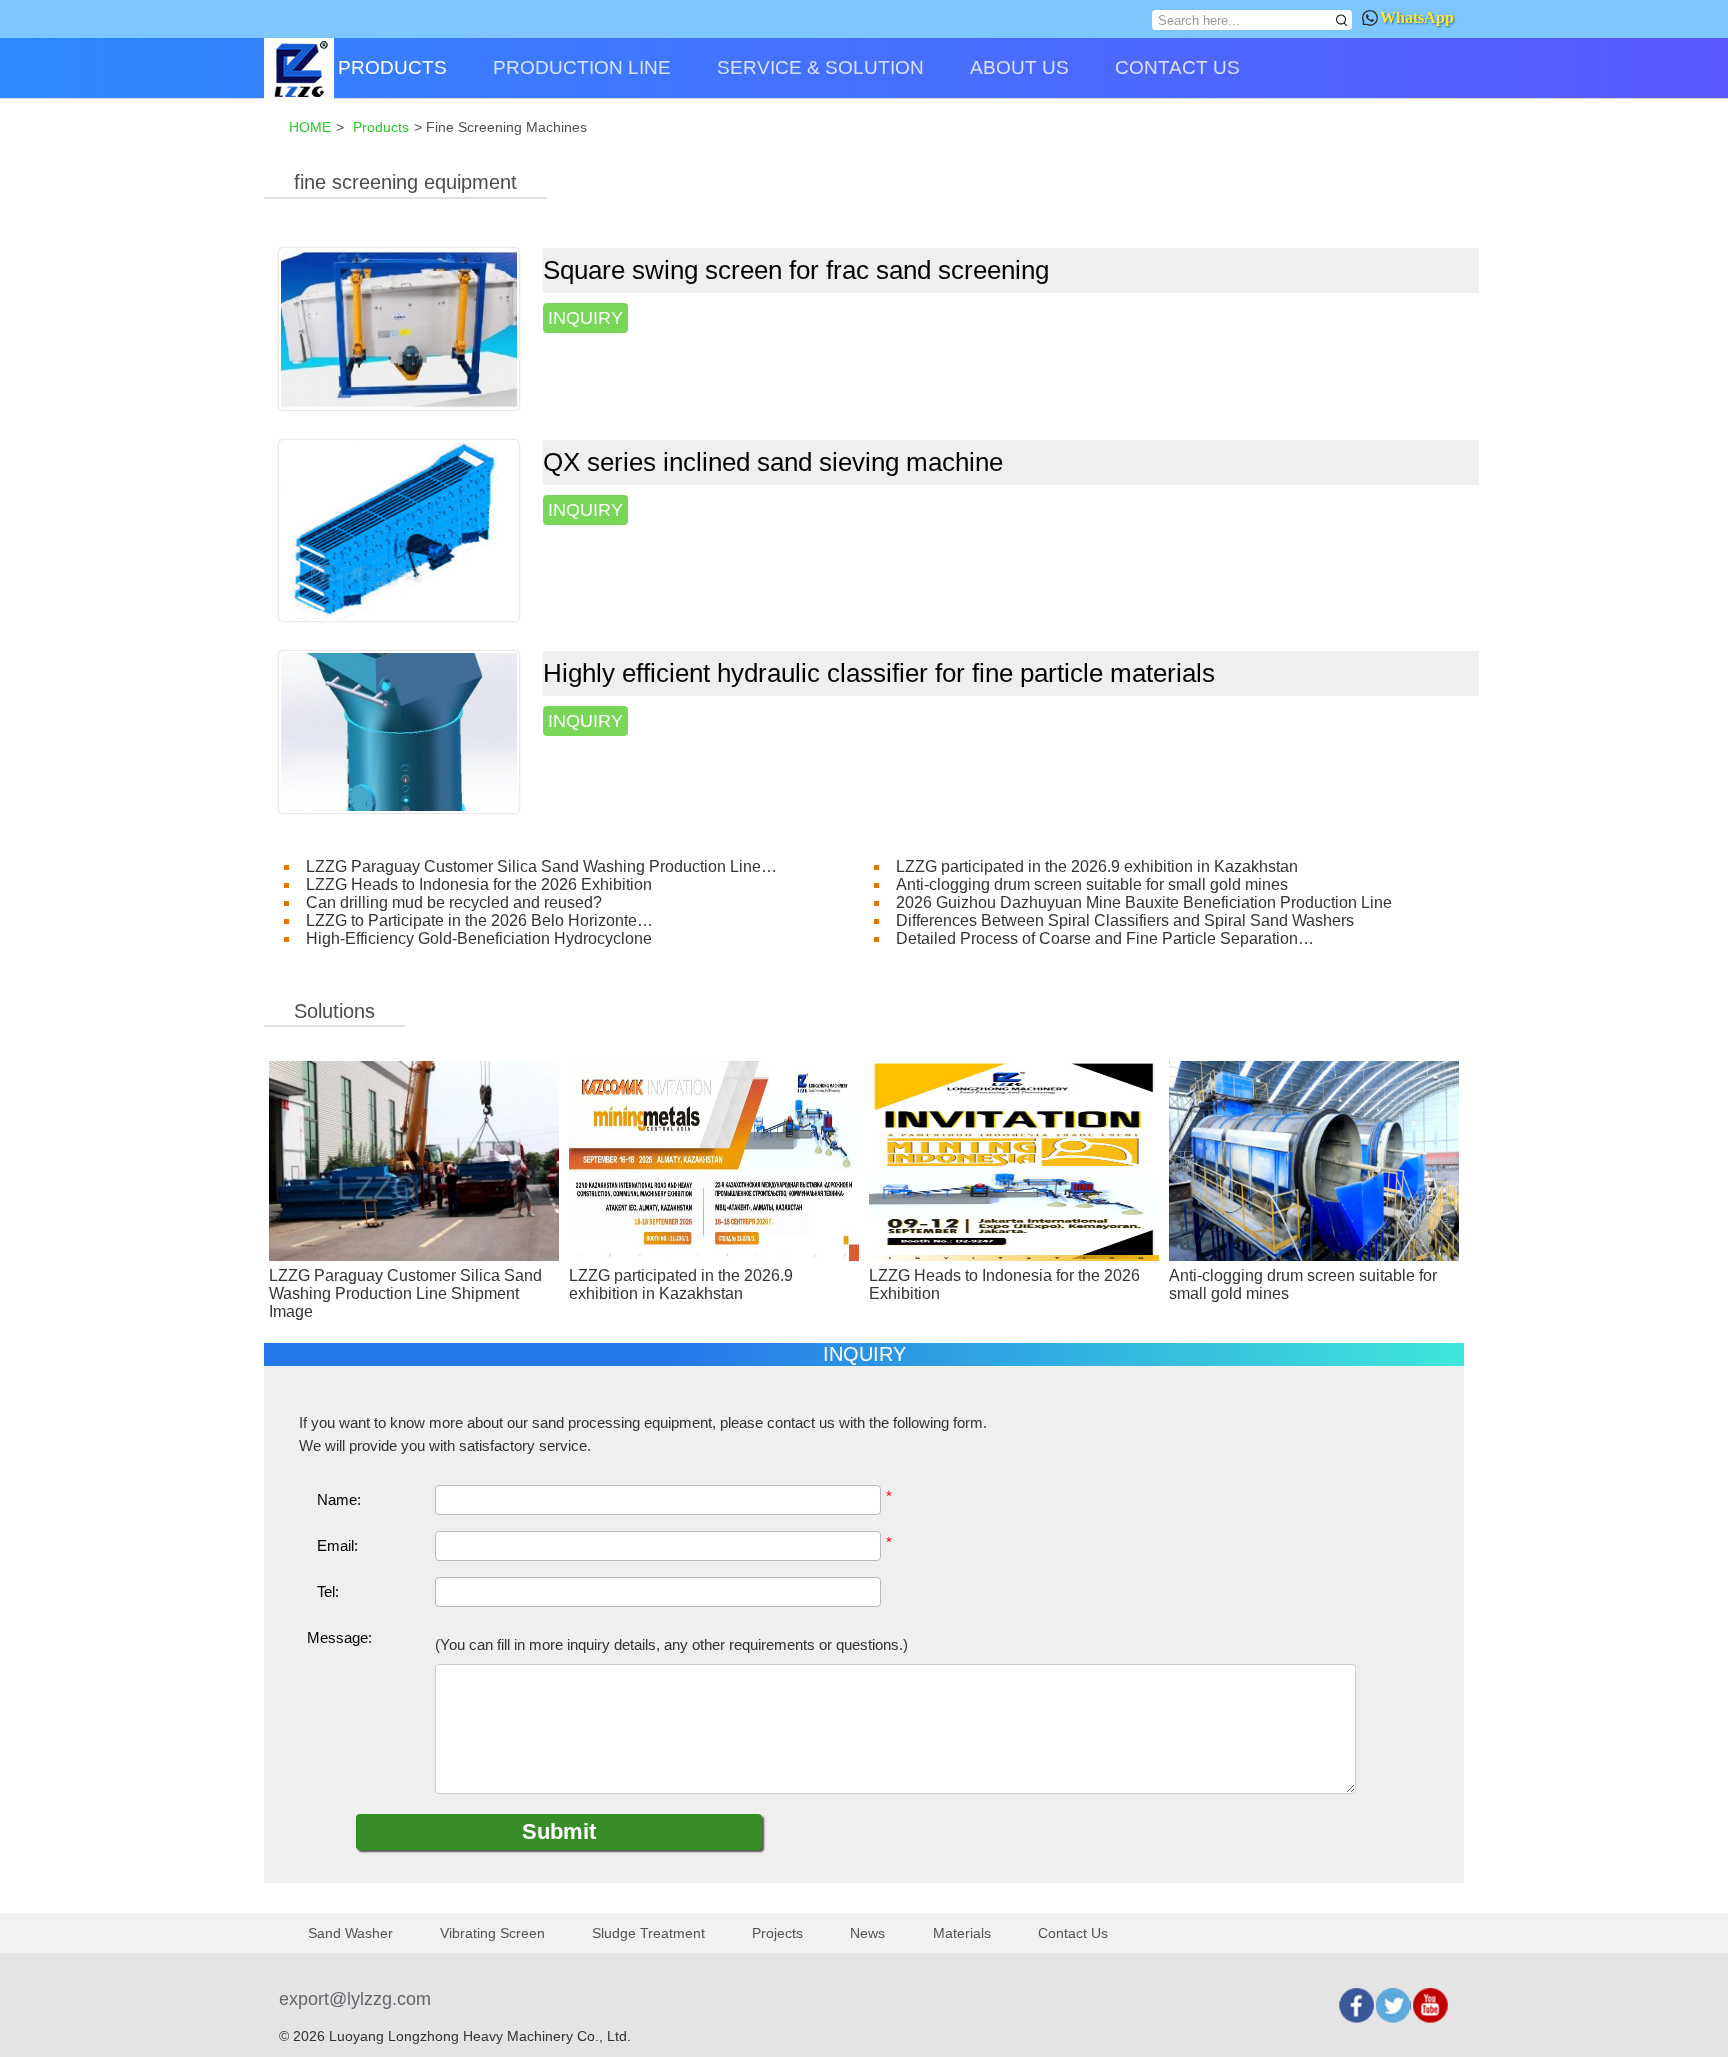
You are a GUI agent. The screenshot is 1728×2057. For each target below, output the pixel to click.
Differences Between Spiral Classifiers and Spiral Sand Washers (1125, 920)
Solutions (334, 1011)
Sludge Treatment (648, 1933)
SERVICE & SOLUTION (820, 67)
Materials (962, 1933)
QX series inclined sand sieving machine (773, 462)
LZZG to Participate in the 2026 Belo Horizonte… (479, 920)
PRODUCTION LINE (582, 67)
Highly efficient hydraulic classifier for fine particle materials (879, 673)
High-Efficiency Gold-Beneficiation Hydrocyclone (479, 938)
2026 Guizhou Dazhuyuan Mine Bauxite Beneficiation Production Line (1144, 902)
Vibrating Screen (492, 1933)
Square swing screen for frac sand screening (796, 270)
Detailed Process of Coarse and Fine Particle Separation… (1105, 938)
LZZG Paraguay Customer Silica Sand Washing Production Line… (541, 866)
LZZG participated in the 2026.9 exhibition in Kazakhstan (1097, 866)
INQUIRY (585, 318)
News (867, 1933)
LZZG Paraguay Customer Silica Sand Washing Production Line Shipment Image (405, 1293)
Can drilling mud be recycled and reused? (454, 902)
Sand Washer (350, 1933)
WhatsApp (1417, 17)
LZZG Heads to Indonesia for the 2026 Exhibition (479, 884)
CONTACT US (1177, 67)
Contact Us (1073, 1933)
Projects (777, 1933)
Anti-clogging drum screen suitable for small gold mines (1092, 884)
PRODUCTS (392, 67)
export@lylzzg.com (355, 1999)
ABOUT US (1019, 67)
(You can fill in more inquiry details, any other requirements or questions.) (671, 1645)
